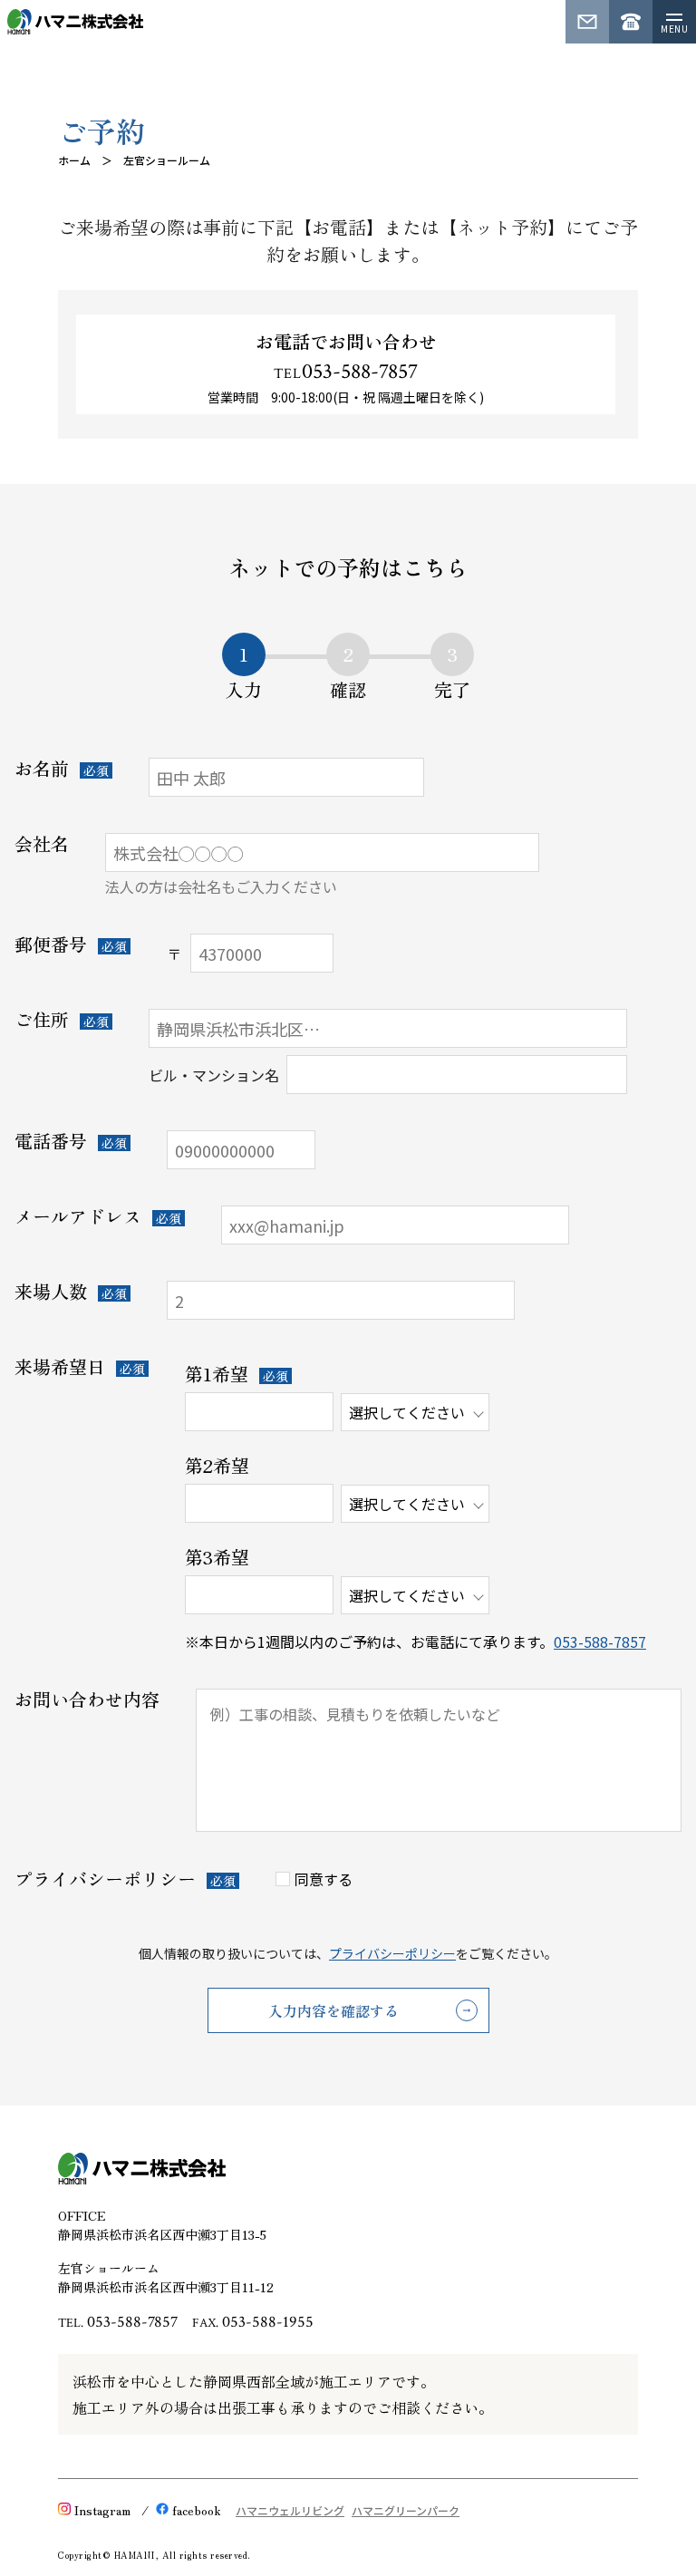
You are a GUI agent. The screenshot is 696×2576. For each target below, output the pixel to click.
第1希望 (217, 1374)
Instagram (102, 2510)
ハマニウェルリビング (290, 2510)
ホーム (74, 160)
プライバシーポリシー (105, 1879)
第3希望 (217, 1557)
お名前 (42, 769)
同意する (324, 1879)
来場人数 (51, 1292)
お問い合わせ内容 (87, 1700)
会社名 (42, 844)
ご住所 (42, 1020)
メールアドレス (78, 1216)
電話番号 (51, 1141)
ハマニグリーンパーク (406, 2510)
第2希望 (217, 1466)
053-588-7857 (345, 373)
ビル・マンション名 (214, 1075)
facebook (197, 2510)
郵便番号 (51, 944)
